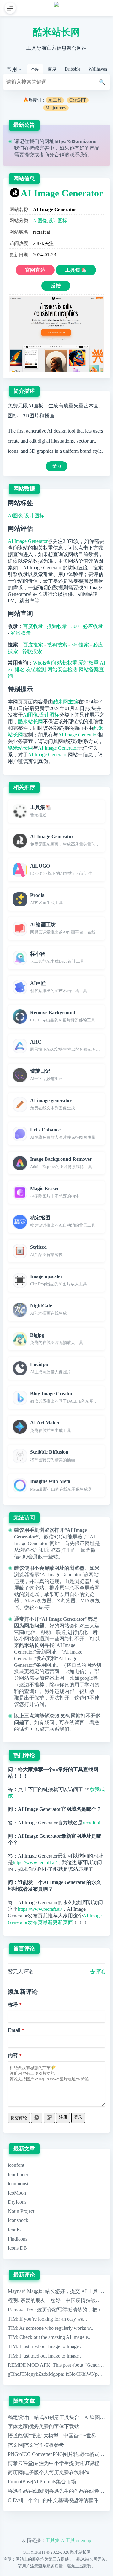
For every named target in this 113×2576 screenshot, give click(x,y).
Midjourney (56, 108)
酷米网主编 (66, 702)
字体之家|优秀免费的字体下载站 (43, 2426)
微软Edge (34, 1607)
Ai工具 (55, 100)
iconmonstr (19, 2184)
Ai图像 (40, 221)
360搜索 (80, 645)
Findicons (18, 2239)
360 (75, 626)
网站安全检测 (62, 669)
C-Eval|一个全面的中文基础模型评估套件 (53, 2500)
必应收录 (93, 626)
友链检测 (36, 669)
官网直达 (35, 270)
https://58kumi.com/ (75, 141)
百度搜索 (33, 645)
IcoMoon (17, 2193)
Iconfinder (18, 2175)
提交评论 (19, 2118)
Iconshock (18, 2220)
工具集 (53, 2540)
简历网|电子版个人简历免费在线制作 (48, 2472)
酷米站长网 (56, 32)
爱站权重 (89, 663)
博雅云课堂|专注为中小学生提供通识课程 (54, 2463)
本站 (35, 69)
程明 (13, 2300)
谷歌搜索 (32, 651)
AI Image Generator (62, 193)
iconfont (16, 2165)
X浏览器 (66, 1601)
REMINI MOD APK (29, 2365)
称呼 (13, 2005)
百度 (52, 69)
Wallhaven (98, 69)
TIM (12, 2319)
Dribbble (73, 69)
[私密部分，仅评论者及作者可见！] (37, 2118)
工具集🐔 (76, 270)
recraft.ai (91, 1823)
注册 (63, 2117)
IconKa (15, 2230)
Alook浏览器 (38, 1601)
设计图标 (58, 221)
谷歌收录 (21, 633)
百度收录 (33, 626)
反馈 (56, 286)
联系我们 (79, 155)
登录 (78, 2117)
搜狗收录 (57, 626)
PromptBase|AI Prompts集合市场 (42, 2482)
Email (14, 2030)
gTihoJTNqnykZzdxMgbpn (35, 2374)
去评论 (98, 1971)
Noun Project (21, 2211)
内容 (13, 2055)
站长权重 (67, 663)
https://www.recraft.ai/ (35, 1862)
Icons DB (17, 2248)
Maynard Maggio (25, 2291)
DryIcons (17, 2202)
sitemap (84, 2540)
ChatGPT (78, 100)
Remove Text (21, 2310)
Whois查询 (44, 663)
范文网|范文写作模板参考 (36, 2445)
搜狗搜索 (57, 645)
